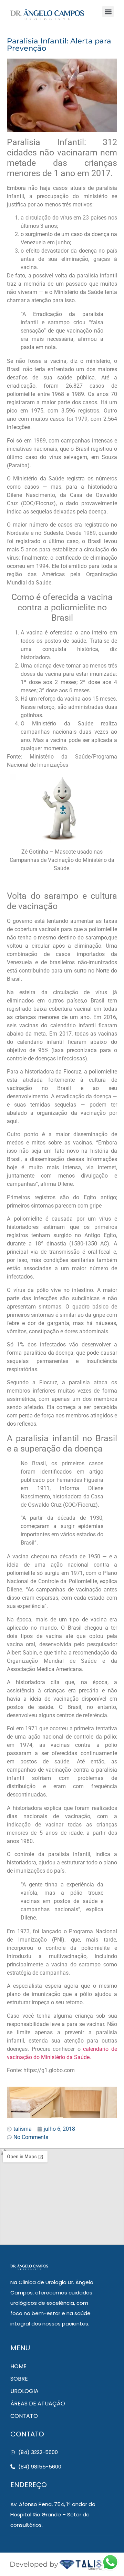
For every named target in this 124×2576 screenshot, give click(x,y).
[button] (108, 12)
